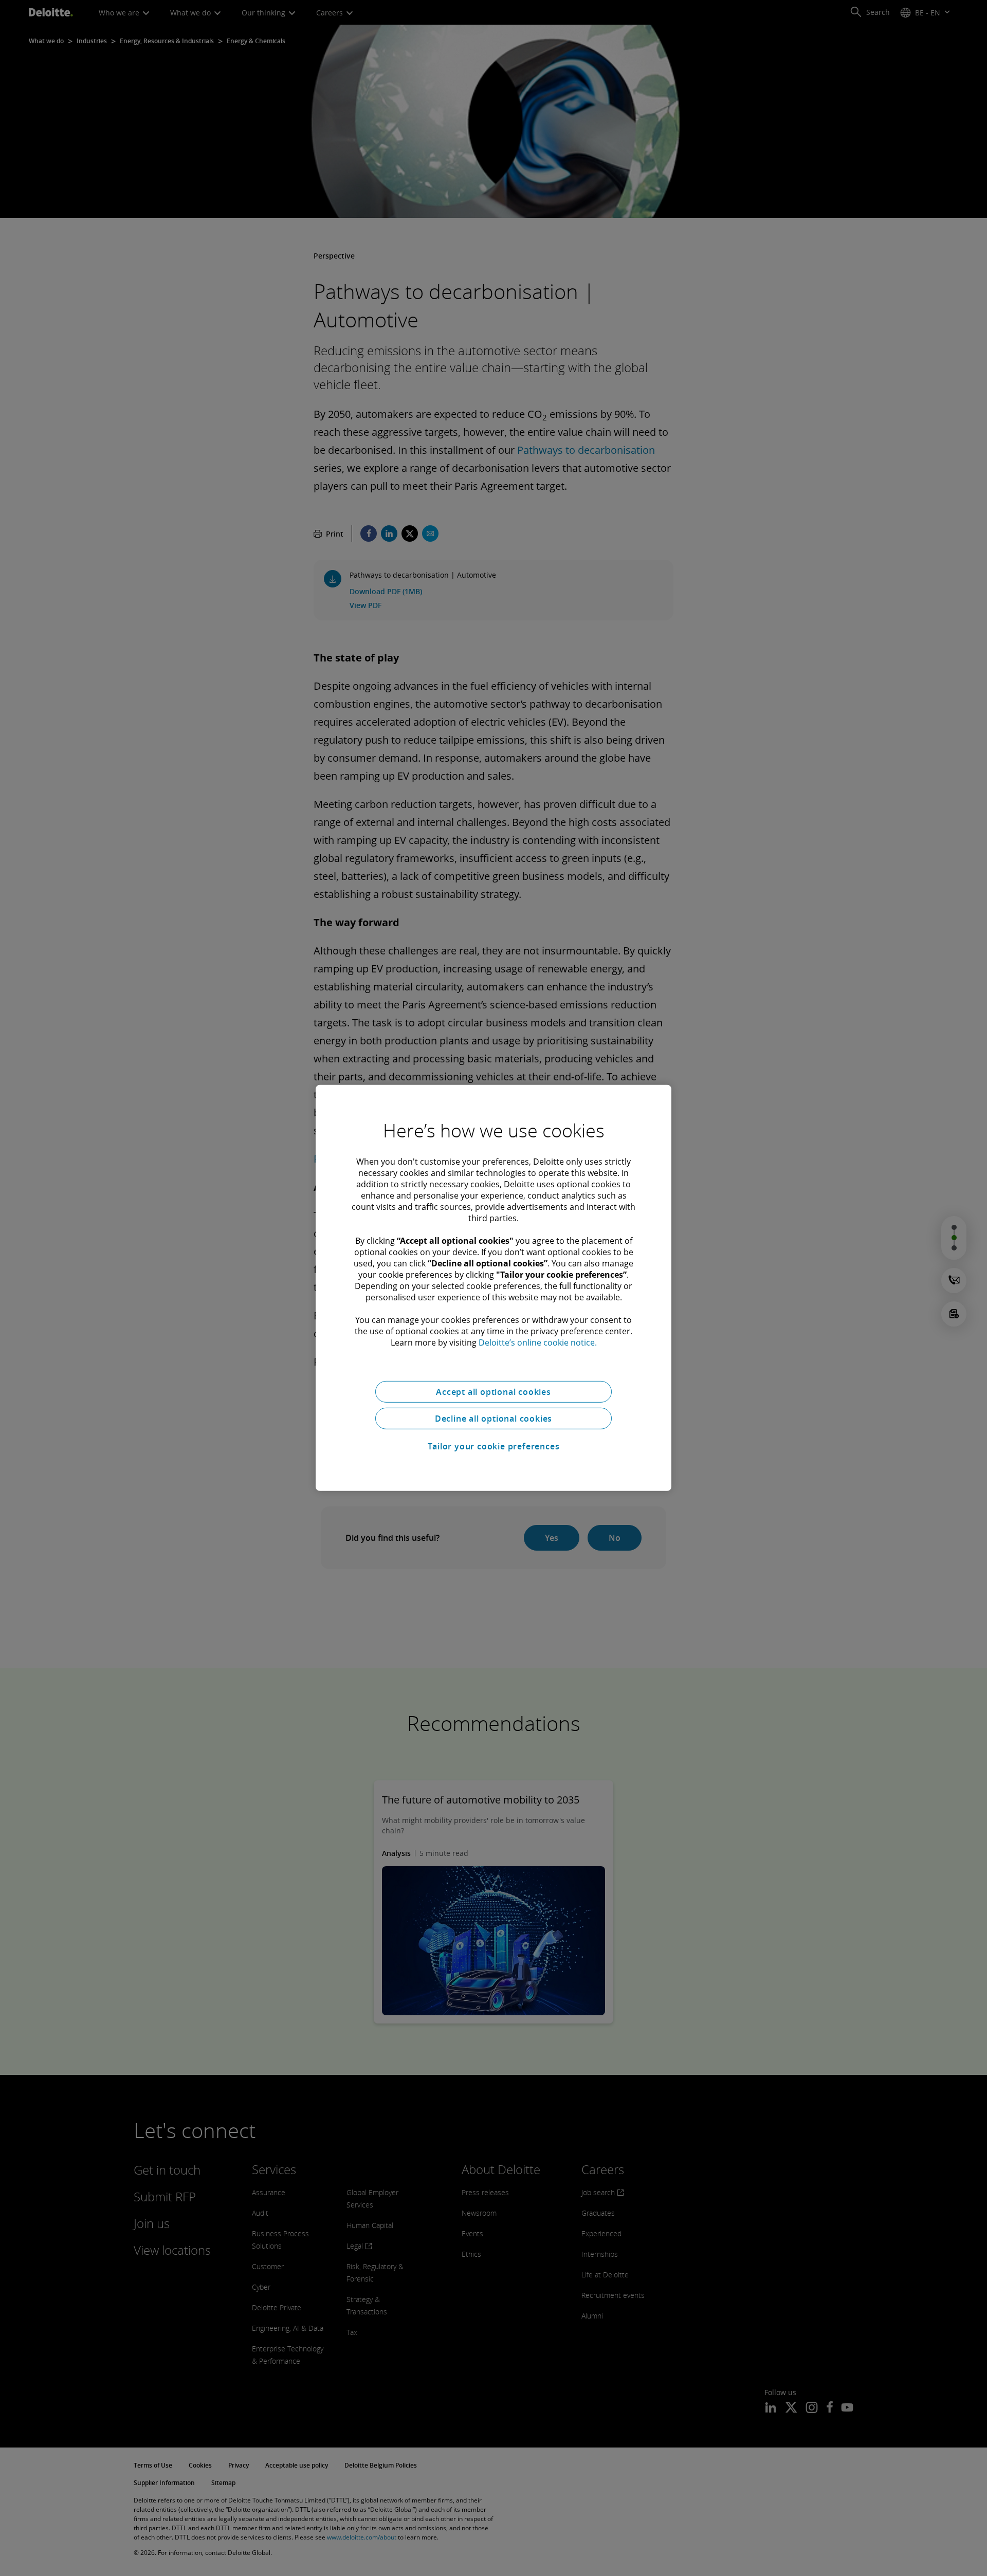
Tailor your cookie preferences (494, 1446)
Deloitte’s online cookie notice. (538, 1342)
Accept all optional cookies (493, 1392)
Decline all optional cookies (493, 1419)
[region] (493, 1288)
